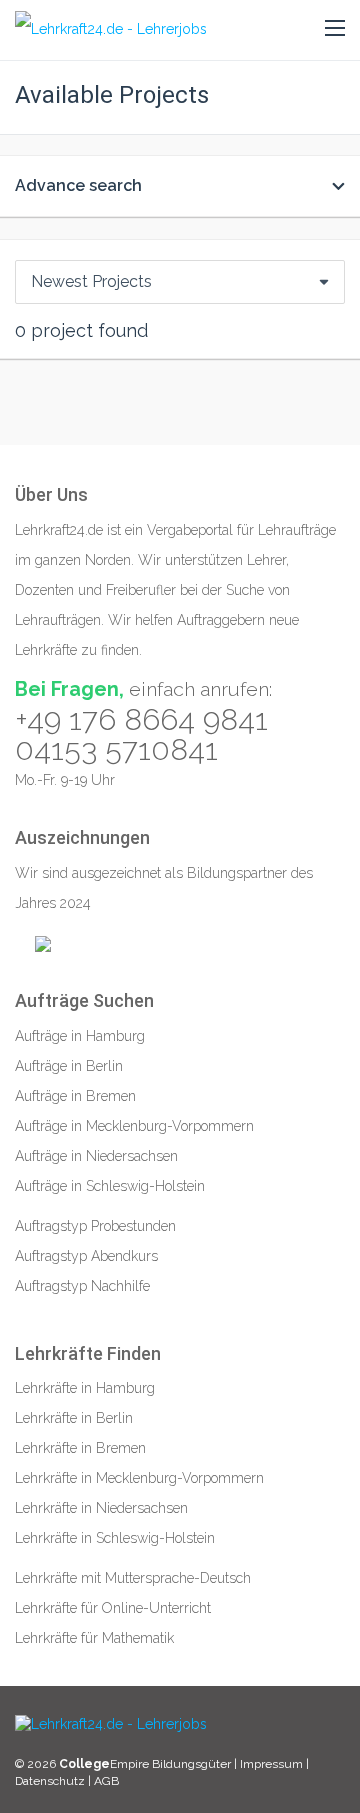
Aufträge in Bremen (75, 1096)
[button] (335, 29)
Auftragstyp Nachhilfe (82, 1286)
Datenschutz (50, 1781)
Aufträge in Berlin (69, 1066)
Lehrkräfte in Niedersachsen (101, 1508)
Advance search (78, 185)
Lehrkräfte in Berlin (74, 1418)
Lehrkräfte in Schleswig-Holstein (115, 1538)
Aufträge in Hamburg (80, 1036)
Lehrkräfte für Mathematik (94, 1638)
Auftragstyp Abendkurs (86, 1256)
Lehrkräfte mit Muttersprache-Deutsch (133, 1578)
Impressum (273, 1764)
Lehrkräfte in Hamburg (85, 1388)
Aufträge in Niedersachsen (96, 1156)
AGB (106, 1781)
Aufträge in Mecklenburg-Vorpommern (134, 1126)
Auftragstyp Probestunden (95, 1226)
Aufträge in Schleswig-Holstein (110, 1186)
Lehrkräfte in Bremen (80, 1448)
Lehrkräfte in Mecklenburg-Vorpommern (139, 1478)
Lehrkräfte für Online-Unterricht (113, 1608)
